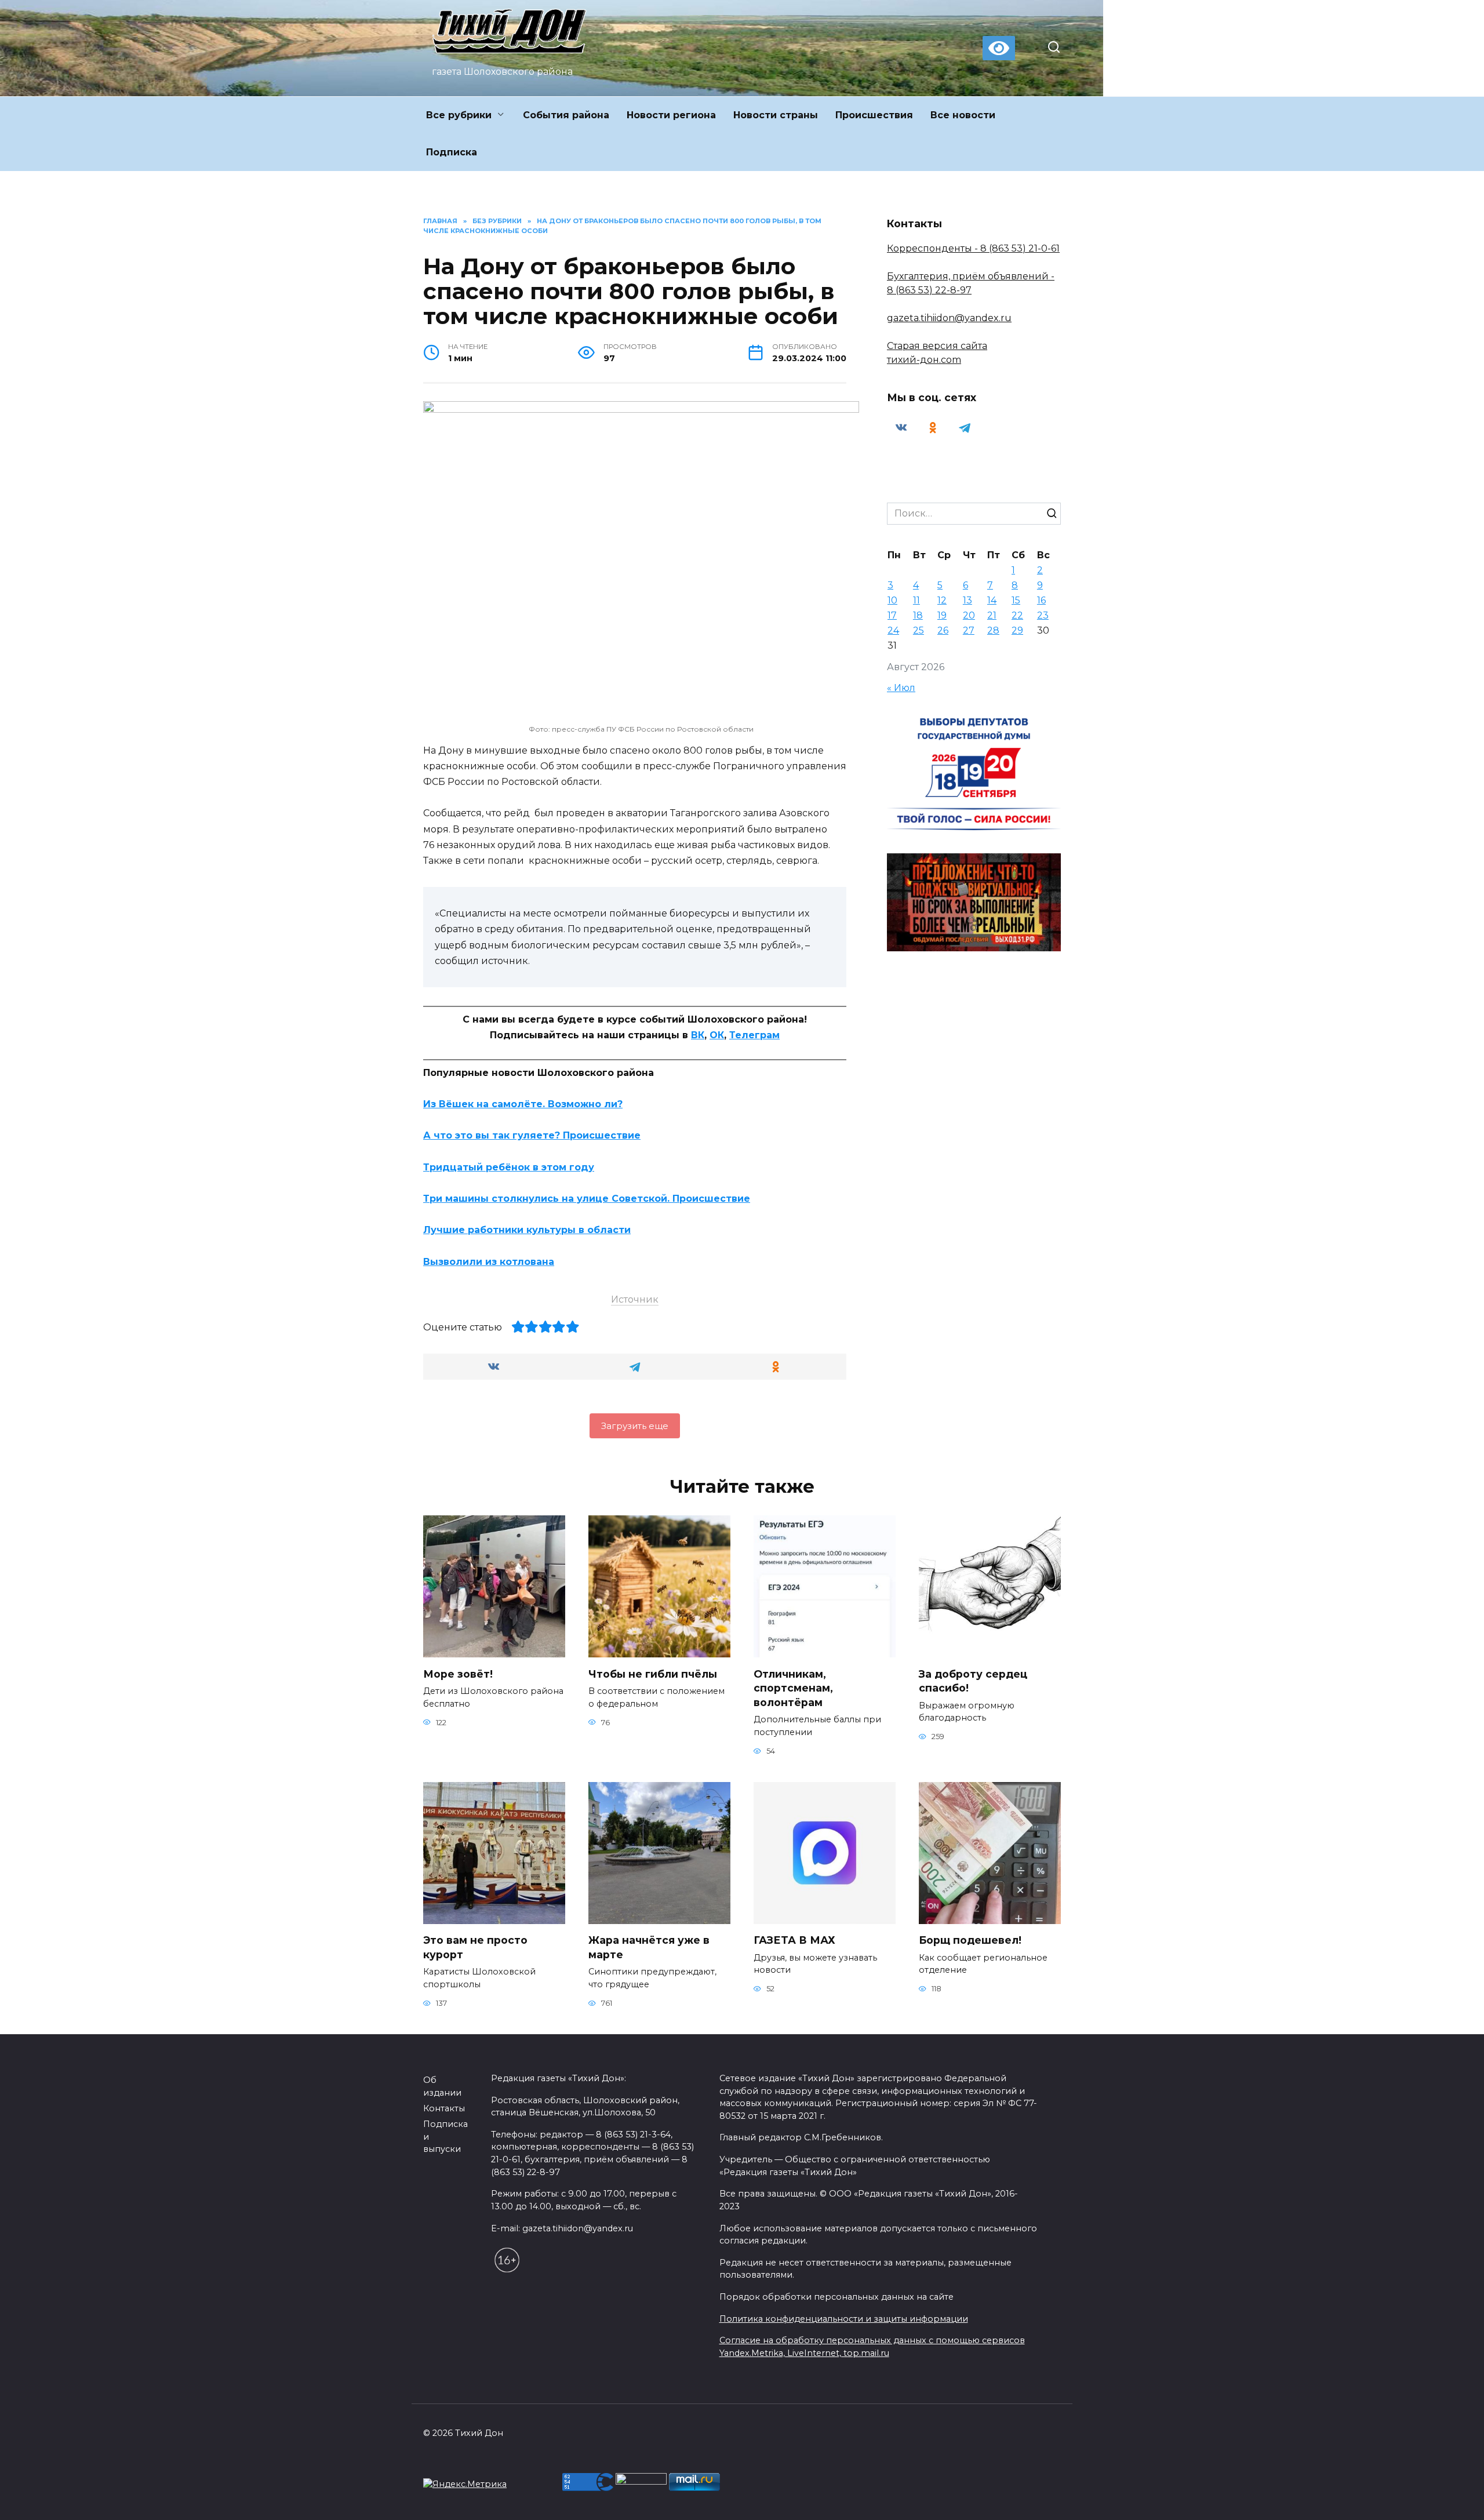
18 (918, 615)
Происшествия (874, 115)
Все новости (963, 115)
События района (566, 115)
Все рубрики (459, 115)
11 (916, 600)
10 (892, 600)
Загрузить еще (635, 1426)
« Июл (901, 688)
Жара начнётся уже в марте (649, 1947)
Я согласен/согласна (1114, 2502)
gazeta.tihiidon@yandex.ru (949, 318)
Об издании (442, 2086)
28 (993, 630)
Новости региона (671, 115)
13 (967, 600)
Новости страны (776, 115)
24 (893, 630)
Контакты (444, 2108)
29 (1017, 630)
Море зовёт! (458, 1673)
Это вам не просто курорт (475, 1947)
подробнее (561, 2502)
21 (992, 615)
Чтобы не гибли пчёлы (653, 1673)
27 (969, 630)
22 (1017, 615)
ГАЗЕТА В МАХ (794, 1940)
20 (969, 615)
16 (1041, 600)
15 (1016, 600)
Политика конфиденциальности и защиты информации (844, 2319)
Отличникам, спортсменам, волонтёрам (793, 1688)
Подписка (452, 152)
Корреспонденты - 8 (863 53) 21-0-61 (973, 248)
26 (943, 630)
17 (892, 615)
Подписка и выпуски (445, 2137)
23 (1043, 615)
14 (992, 600)
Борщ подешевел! (970, 1940)
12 (942, 600)
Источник (635, 1299)
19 (942, 615)
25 (919, 630)
